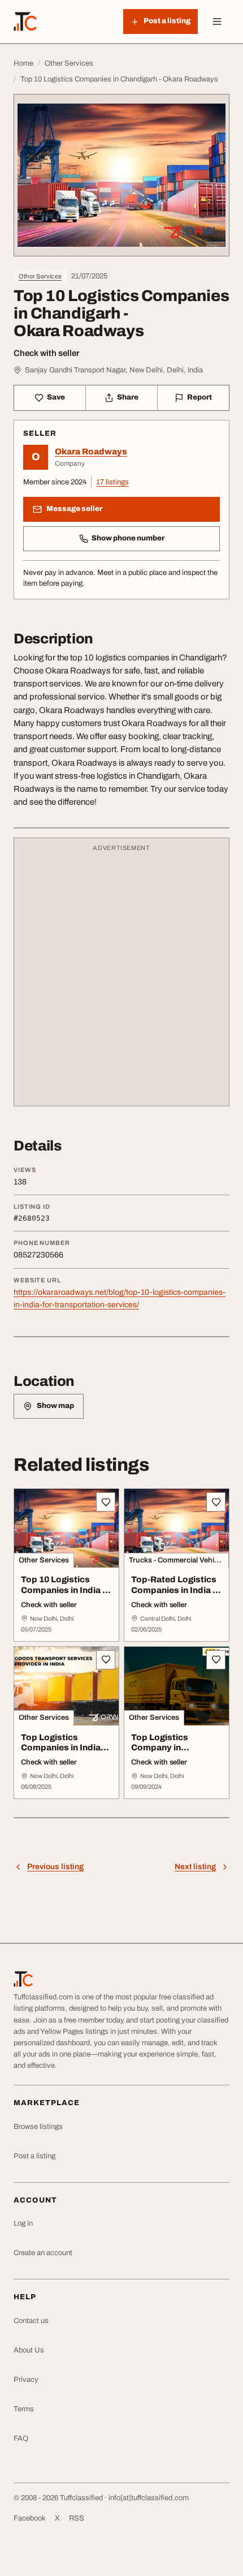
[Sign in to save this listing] (106, 1502)
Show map (55, 1406)
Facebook (30, 2518)
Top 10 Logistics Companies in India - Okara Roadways (63, 1590)
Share (128, 397)
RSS (77, 2518)
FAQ (21, 2438)
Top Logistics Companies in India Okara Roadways (61, 1748)
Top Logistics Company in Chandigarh (160, 1748)
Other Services (40, 276)
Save (56, 397)
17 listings (112, 482)
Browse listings (38, 2127)
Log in (23, 2223)
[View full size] (121, 175)
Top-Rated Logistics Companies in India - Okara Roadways (174, 1590)
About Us (29, 2350)
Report (199, 397)
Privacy (26, 2380)
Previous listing (55, 1867)
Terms (24, 2409)
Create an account (43, 2253)
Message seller (74, 509)
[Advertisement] (121, 977)
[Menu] (217, 22)
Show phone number (128, 538)
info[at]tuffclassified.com (149, 2498)
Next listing (195, 1867)
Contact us (31, 2321)
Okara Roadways (91, 452)
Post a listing (34, 2156)
